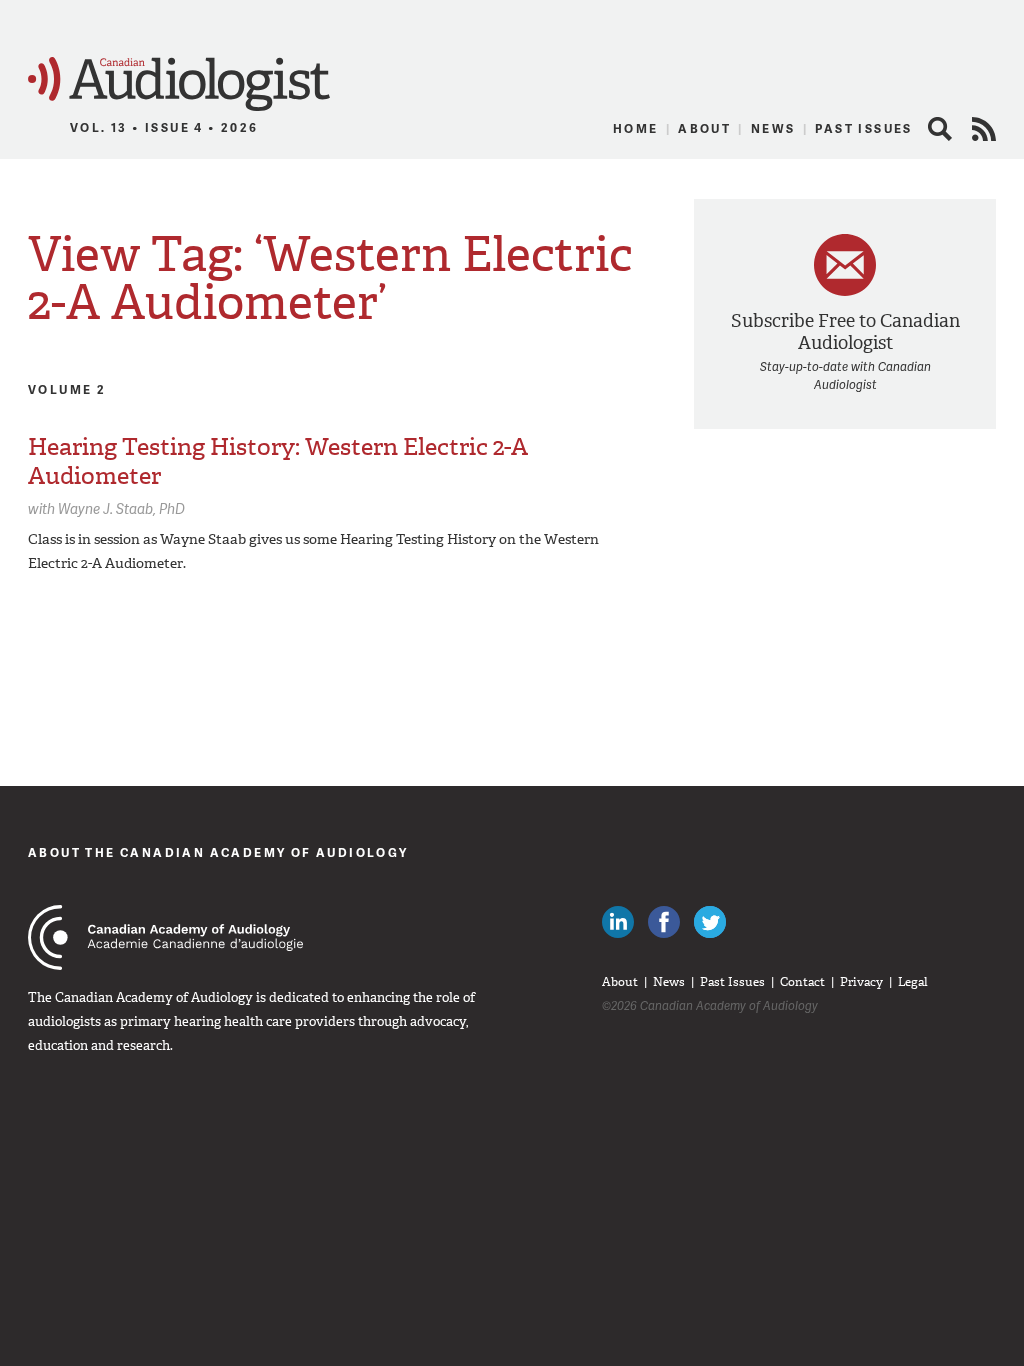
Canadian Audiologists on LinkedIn (618, 922)
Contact (802, 982)
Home (636, 128)
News (773, 128)
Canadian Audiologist (179, 84)
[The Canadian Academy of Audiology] (165, 937)
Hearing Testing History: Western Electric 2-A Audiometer (278, 461)
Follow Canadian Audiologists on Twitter (710, 922)
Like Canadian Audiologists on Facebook (664, 922)
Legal (913, 982)
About (704, 128)
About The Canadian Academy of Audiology (218, 852)
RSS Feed (984, 129)
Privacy (861, 982)
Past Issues (863, 128)
